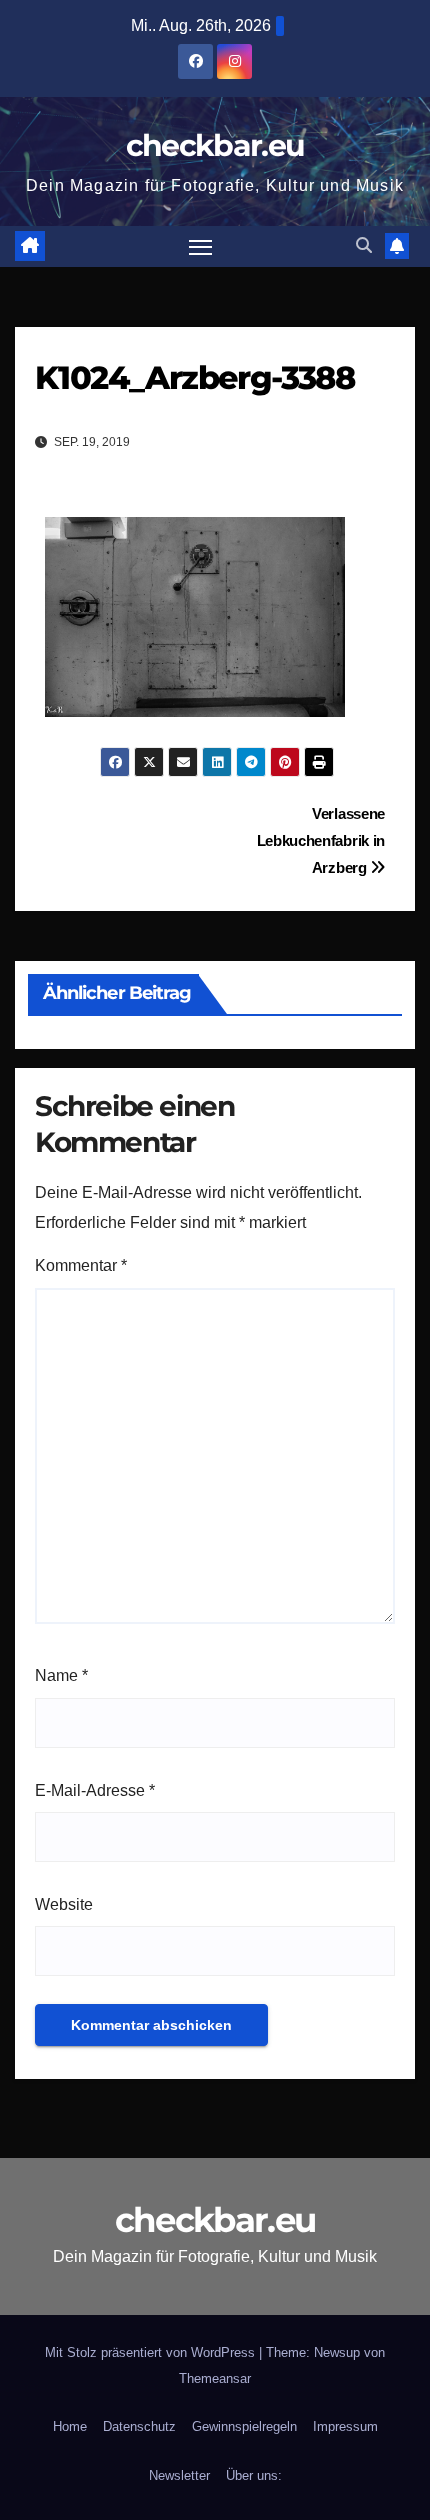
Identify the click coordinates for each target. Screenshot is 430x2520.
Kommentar (81, 1265)
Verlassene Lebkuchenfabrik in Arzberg (321, 840)
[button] (364, 245)
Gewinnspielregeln (244, 2426)
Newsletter (179, 2475)
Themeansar (215, 2378)
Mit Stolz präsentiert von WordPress (152, 2352)
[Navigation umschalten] (201, 247)
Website (64, 1904)
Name (61, 1675)
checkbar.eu (215, 145)
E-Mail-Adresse (95, 1790)
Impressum (345, 2426)
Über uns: (254, 2475)
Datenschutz (139, 2426)
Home (70, 2426)
